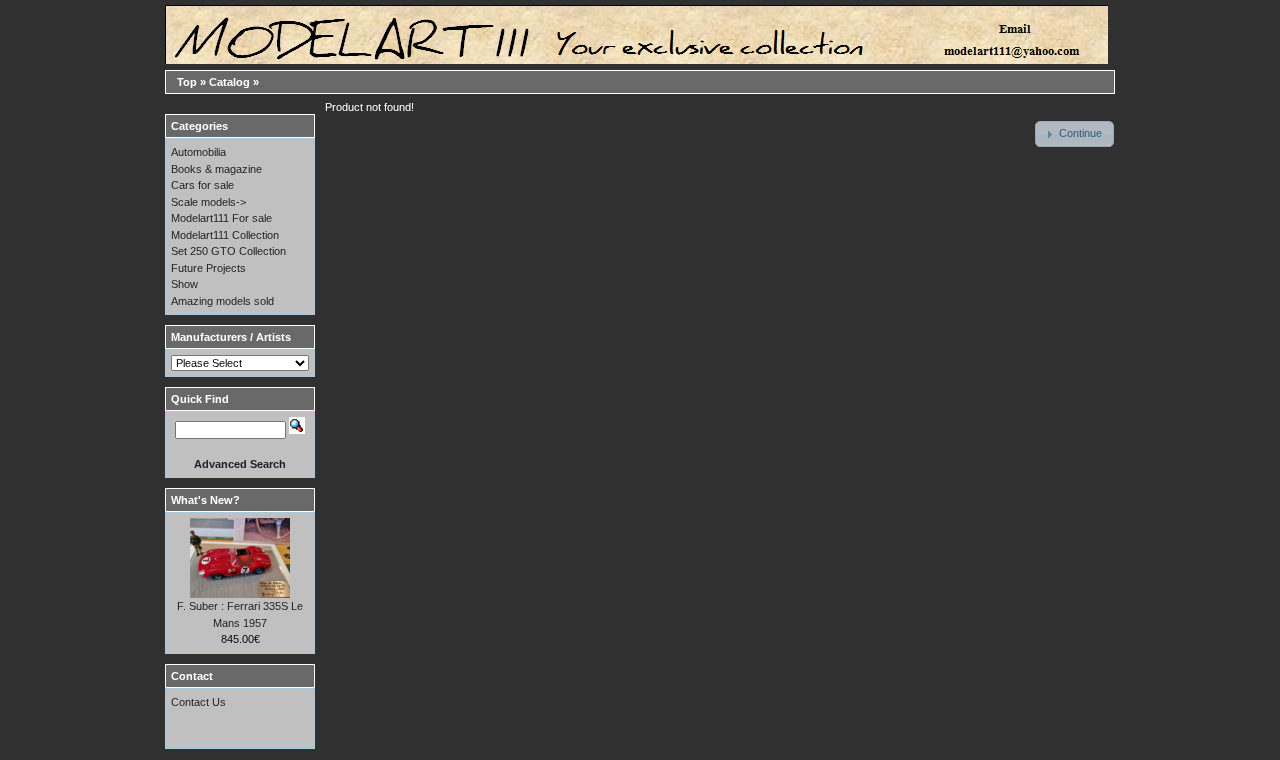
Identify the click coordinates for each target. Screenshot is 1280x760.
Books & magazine (216, 169)
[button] (1074, 134)
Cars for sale (202, 185)
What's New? (205, 500)
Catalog (229, 82)
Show (184, 284)
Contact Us (198, 702)
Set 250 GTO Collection (228, 251)
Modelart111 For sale (221, 218)
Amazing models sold (222, 301)
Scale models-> (208, 202)
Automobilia (198, 152)
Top (187, 82)
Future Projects (208, 268)
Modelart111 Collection (225, 235)
